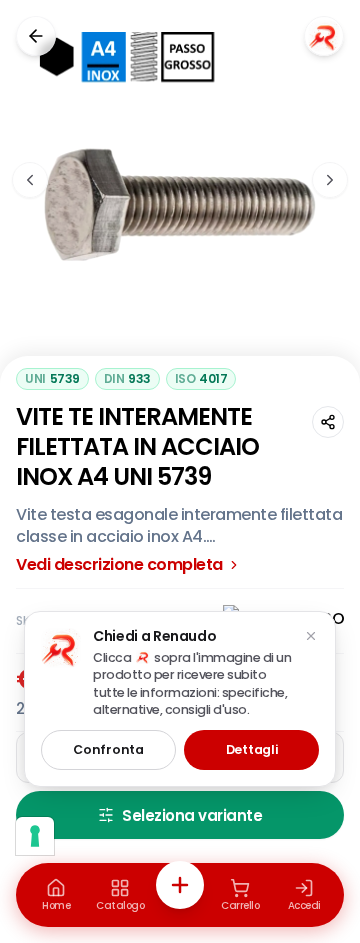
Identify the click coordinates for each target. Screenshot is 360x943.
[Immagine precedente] (30, 180)
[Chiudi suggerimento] (311, 636)
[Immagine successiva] (330, 180)
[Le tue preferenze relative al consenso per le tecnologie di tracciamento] (35, 836)
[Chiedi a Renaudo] (324, 36)
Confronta (108, 749)
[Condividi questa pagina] (328, 422)
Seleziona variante (192, 815)
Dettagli (252, 749)
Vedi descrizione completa (119, 565)
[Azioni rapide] (180, 885)
